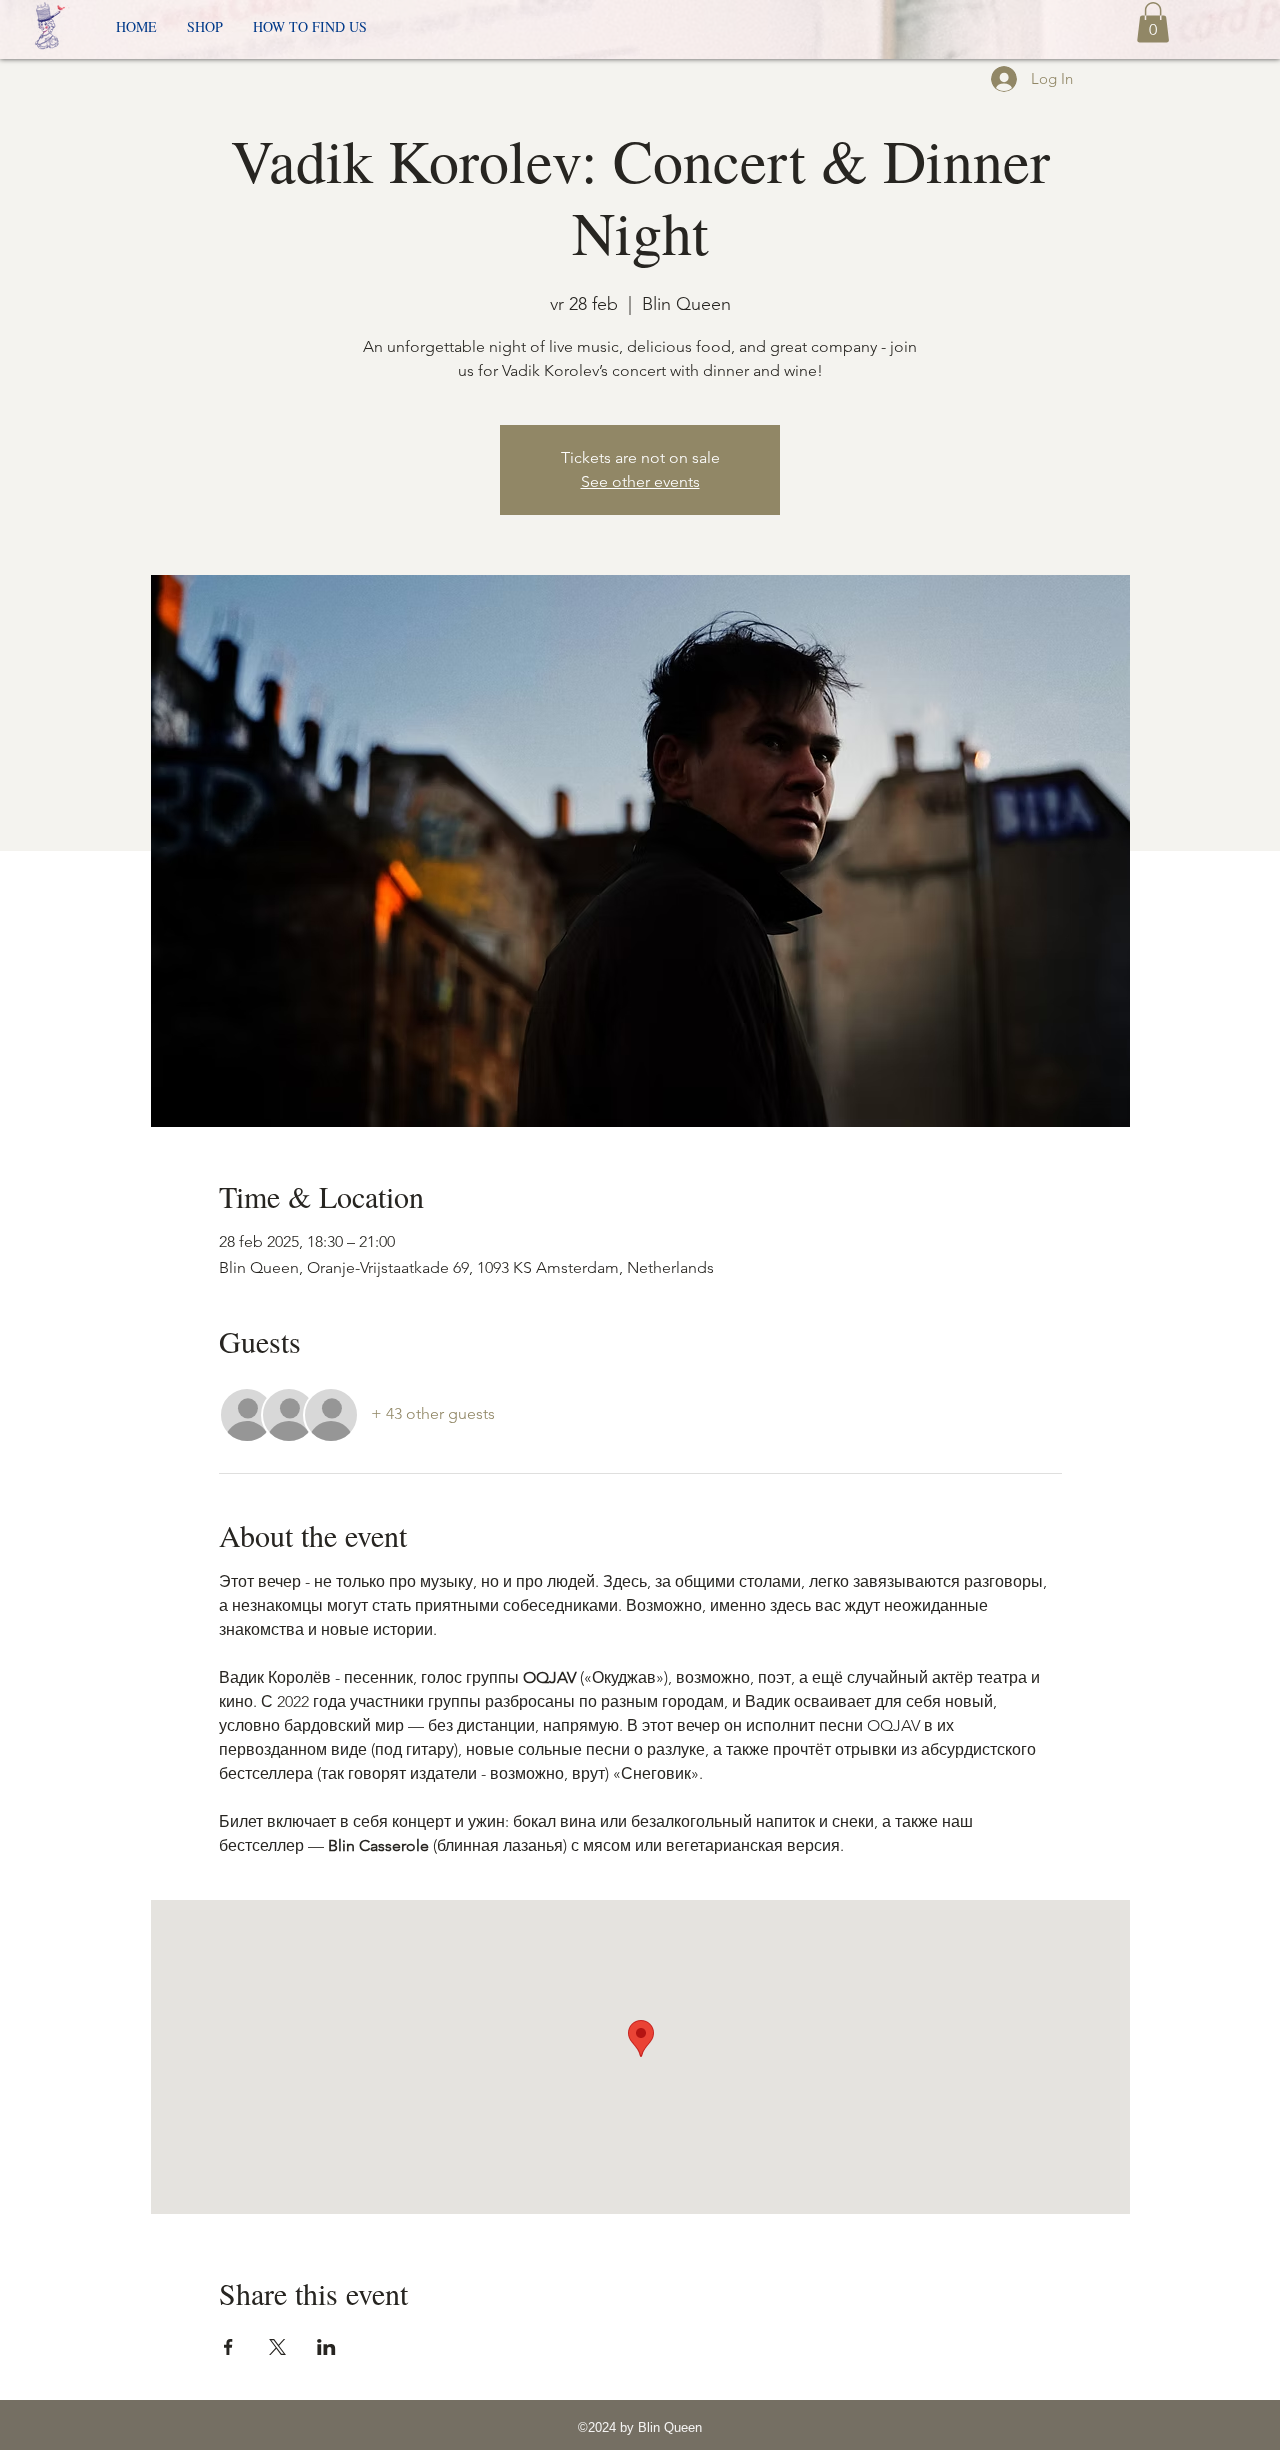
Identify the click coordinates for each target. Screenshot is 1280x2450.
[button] (1153, 22)
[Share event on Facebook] (228, 2347)
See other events (640, 481)
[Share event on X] (277, 2347)
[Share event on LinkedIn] (326, 2347)
